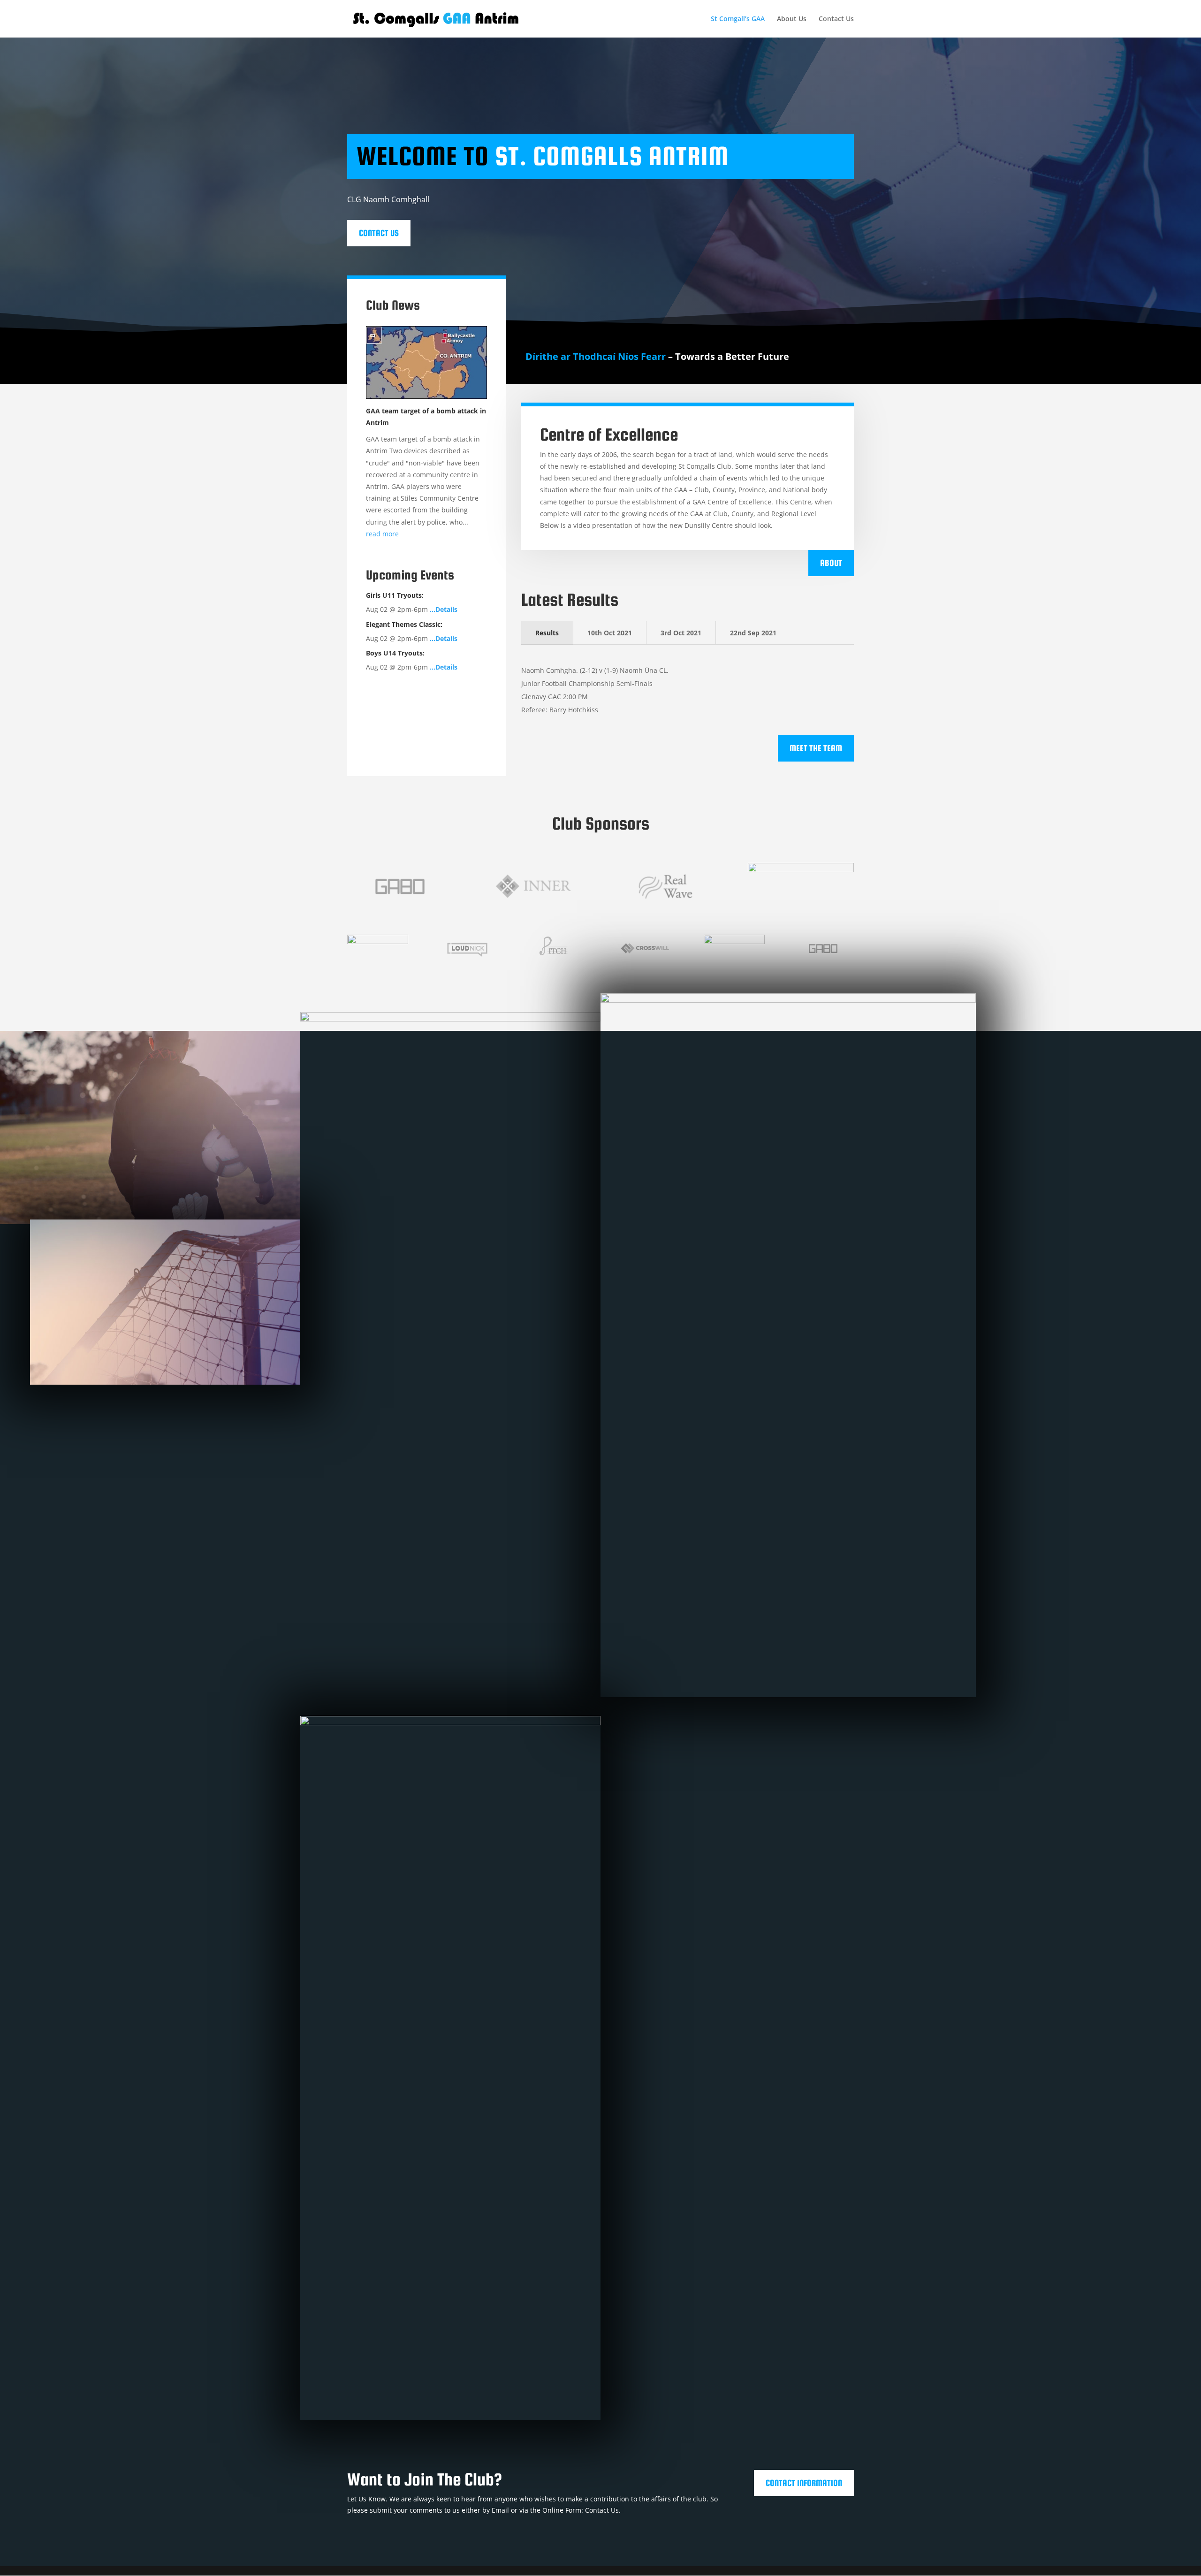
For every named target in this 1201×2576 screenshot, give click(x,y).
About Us (792, 19)
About (831, 563)
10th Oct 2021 (610, 633)
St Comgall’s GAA (738, 19)
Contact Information (804, 2483)
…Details (444, 609)
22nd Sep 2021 (753, 633)
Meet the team (816, 748)
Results (547, 633)
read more (382, 534)
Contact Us (836, 19)
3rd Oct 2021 (681, 633)
